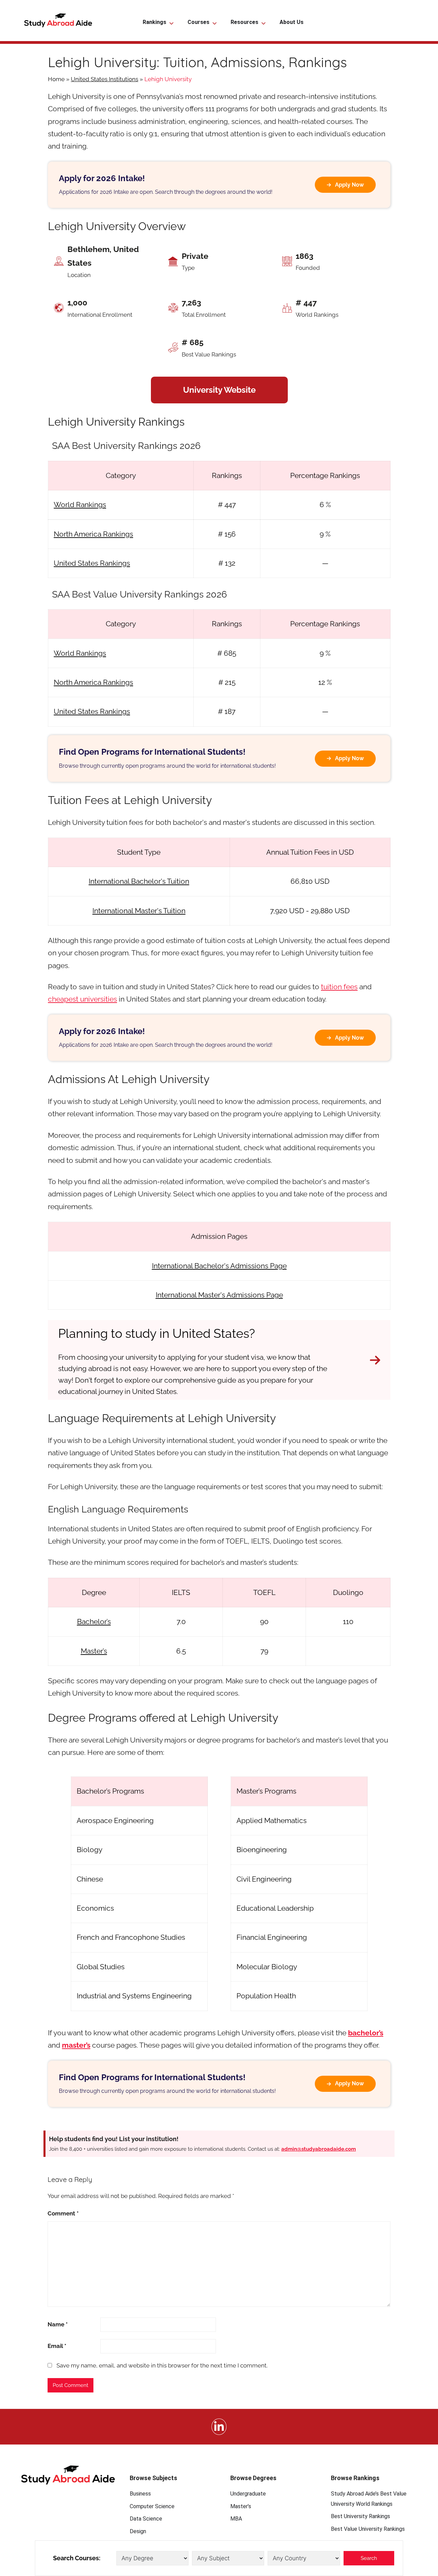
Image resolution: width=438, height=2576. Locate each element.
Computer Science (152, 2506)
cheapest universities (82, 999)
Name (58, 2324)
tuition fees (339, 987)
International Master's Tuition (139, 911)
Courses (198, 22)
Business (140, 2494)
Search (369, 2558)
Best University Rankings (360, 2516)
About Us (292, 22)
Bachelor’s (94, 1622)
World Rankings (80, 505)
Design (138, 2531)
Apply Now (349, 185)
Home (56, 79)
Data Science (146, 2519)
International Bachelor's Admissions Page (219, 1266)
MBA (236, 2519)
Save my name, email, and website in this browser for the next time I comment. (162, 2365)
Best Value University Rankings (368, 2529)
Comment (63, 2213)
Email (57, 2346)
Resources (244, 22)
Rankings (154, 22)
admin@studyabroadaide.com (319, 2149)
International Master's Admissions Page (219, 1295)
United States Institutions (105, 79)
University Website (219, 390)
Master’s (94, 1651)
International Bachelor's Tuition (139, 881)
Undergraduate (248, 2494)
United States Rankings (92, 563)
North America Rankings (93, 534)
